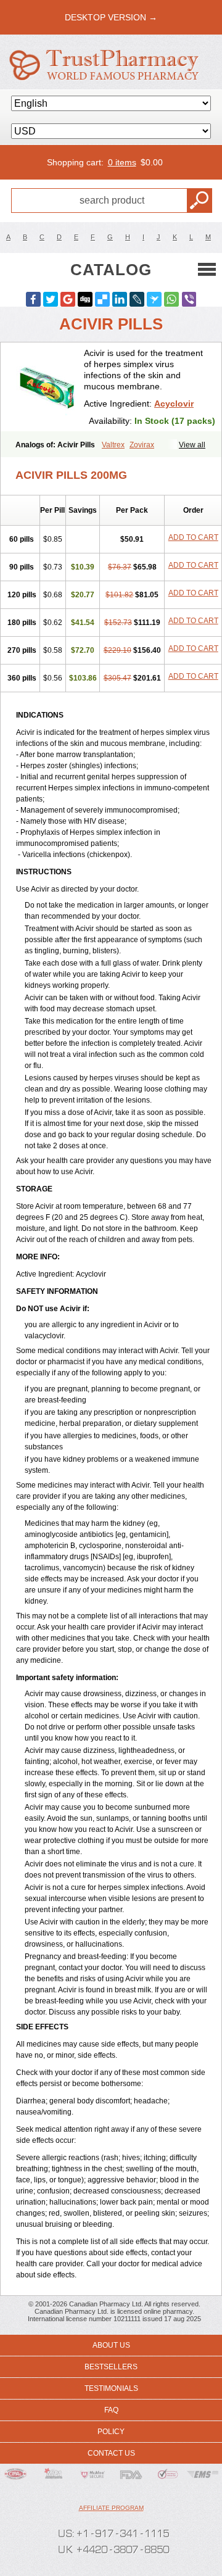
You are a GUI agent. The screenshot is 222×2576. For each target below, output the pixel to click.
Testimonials (111, 2388)
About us (111, 2345)
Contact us (111, 2453)
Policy (111, 2432)
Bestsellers (111, 2367)
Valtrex (113, 445)
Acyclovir (174, 404)
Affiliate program (111, 2508)
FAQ (111, 2410)
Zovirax (142, 445)
